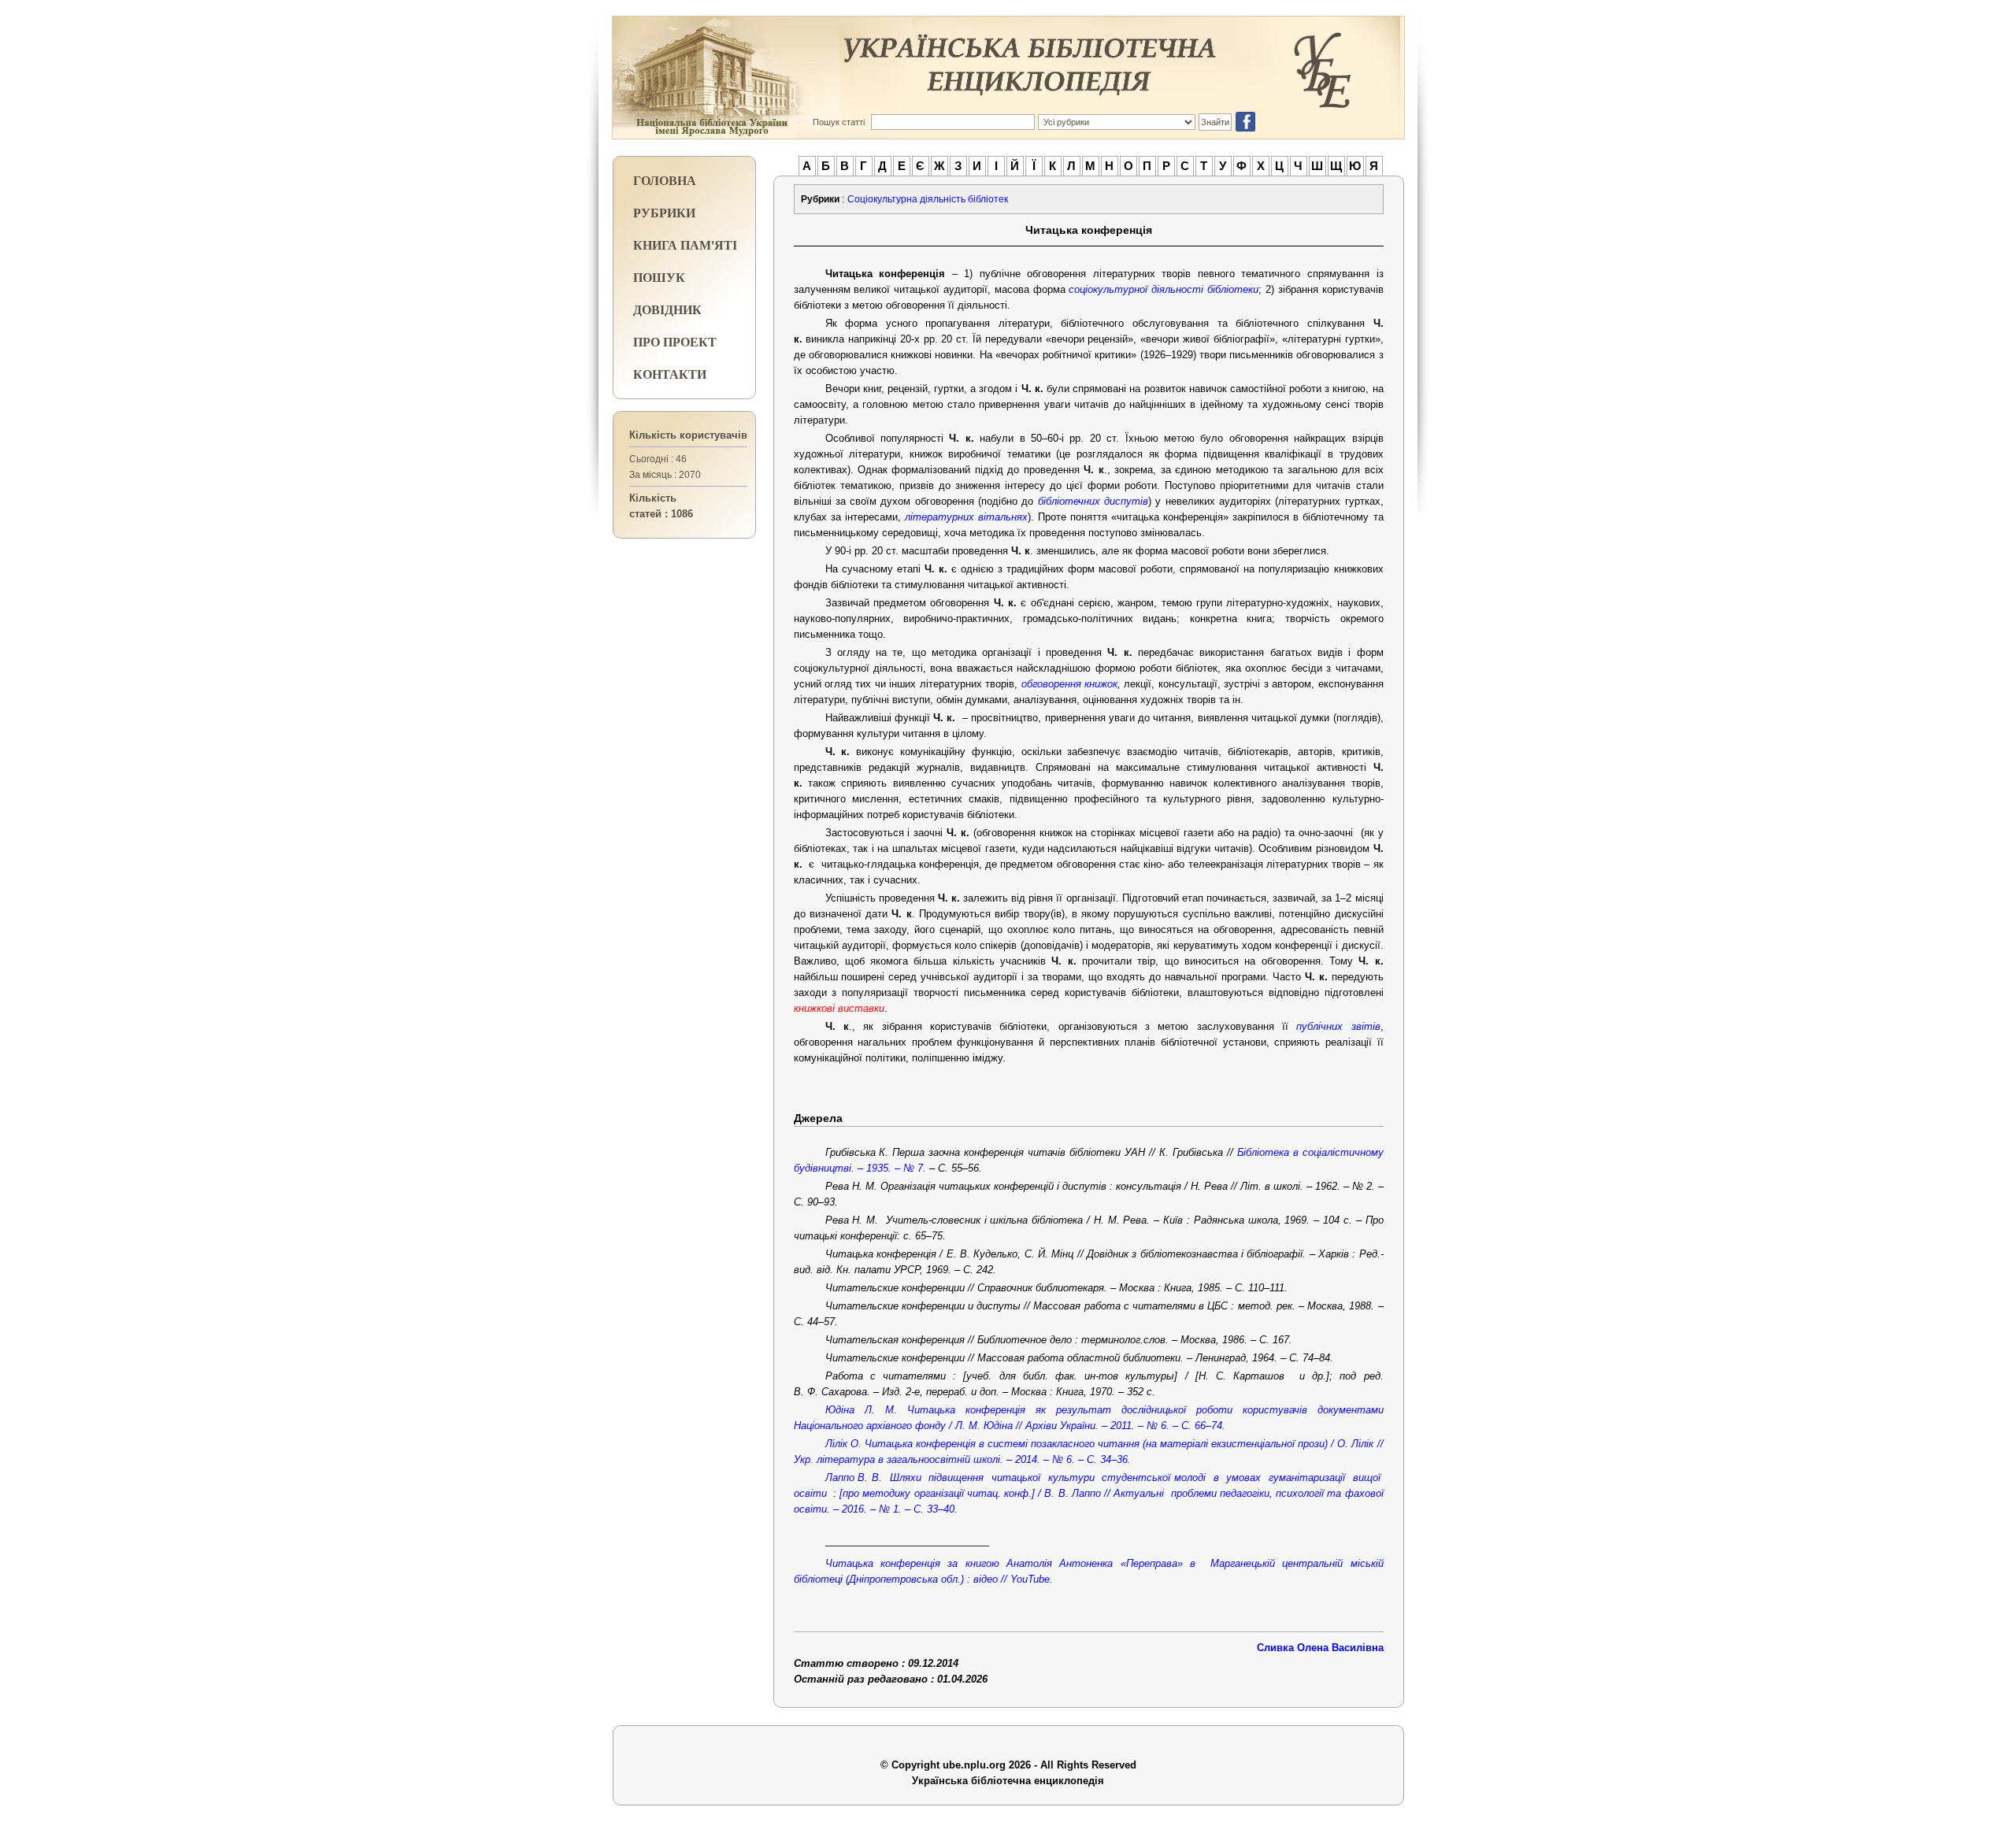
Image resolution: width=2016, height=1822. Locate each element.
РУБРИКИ (664, 212)
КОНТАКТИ (670, 374)
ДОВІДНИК (667, 309)
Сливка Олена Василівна (1320, 1648)
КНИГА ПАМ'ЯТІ (685, 244)
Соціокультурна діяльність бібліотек (928, 199)
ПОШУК (659, 277)
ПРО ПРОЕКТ (675, 341)
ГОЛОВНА (665, 180)
